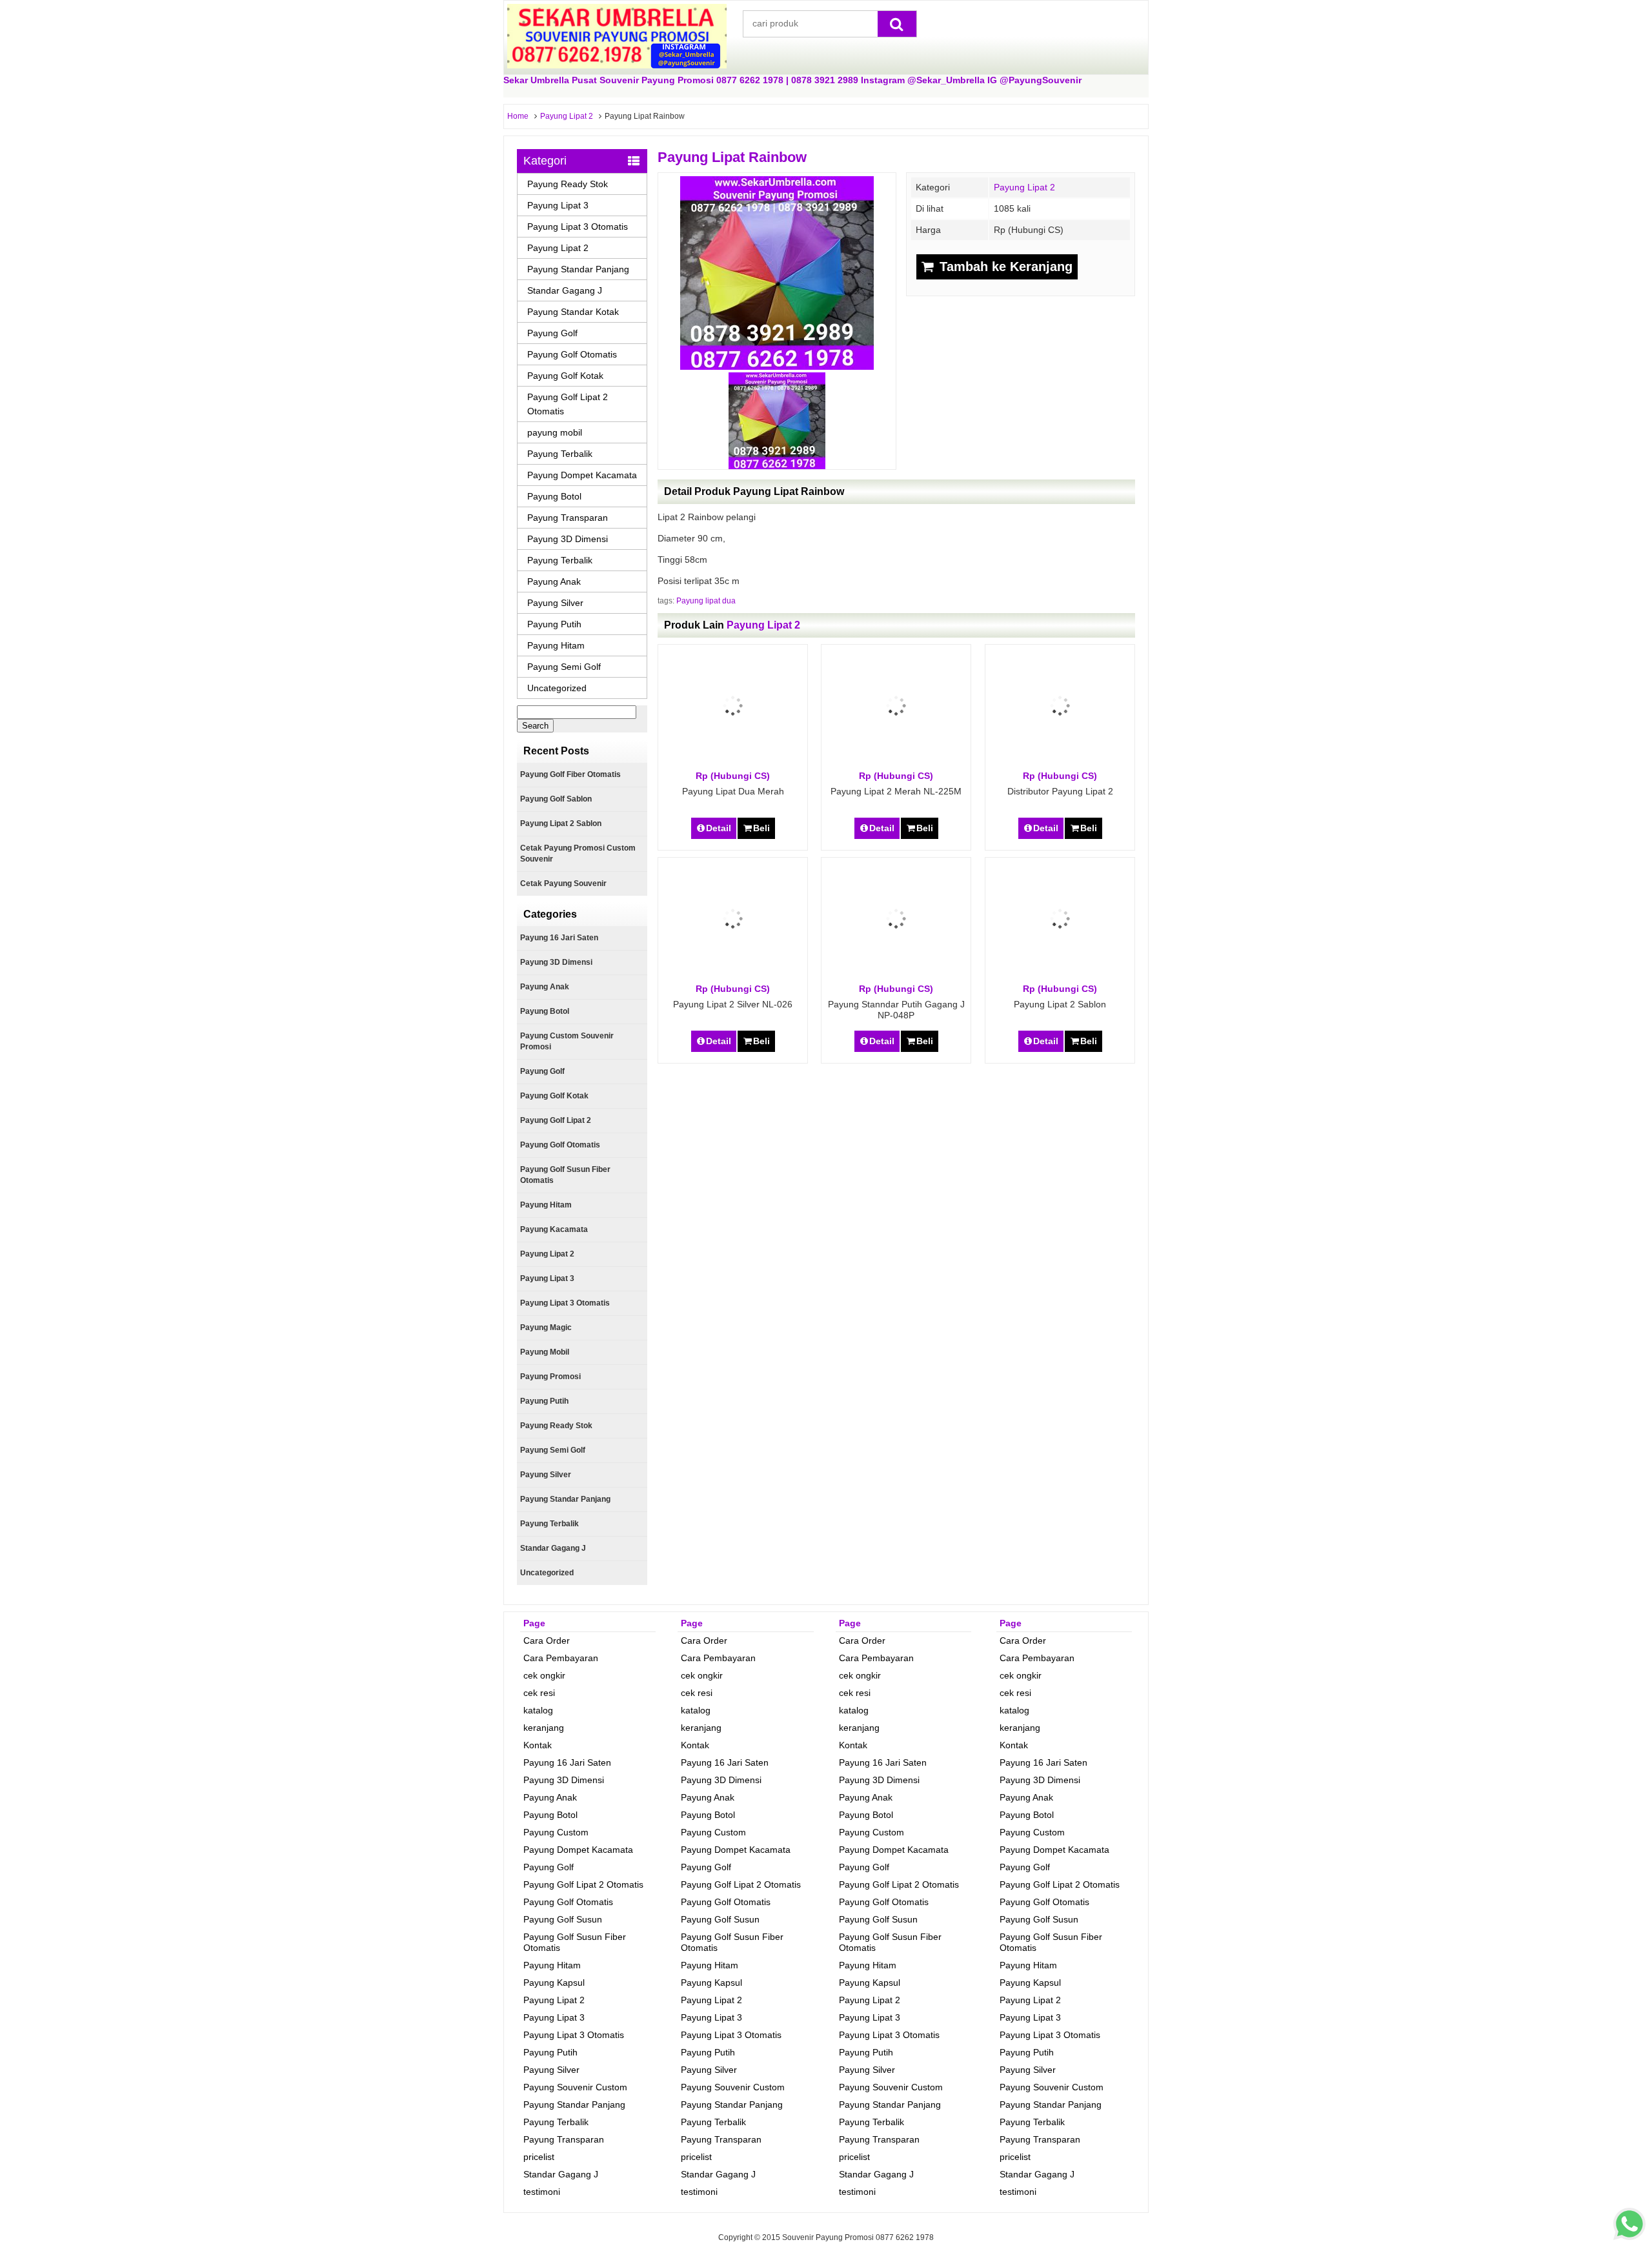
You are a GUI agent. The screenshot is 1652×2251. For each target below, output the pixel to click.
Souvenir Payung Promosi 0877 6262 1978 (858, 2237)
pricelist (539, 2157)
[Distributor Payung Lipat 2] (1060, 763)
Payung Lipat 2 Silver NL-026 (733, 1004)
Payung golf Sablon (556, 799)
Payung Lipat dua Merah (733, 791)
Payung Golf (552, 333)
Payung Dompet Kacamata (582, 475)
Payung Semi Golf (564, 667)
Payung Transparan (568, 518)
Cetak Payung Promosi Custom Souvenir (578, 853)
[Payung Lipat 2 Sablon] (1060, 976)
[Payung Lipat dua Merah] (733, 763)
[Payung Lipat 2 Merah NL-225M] (896, 763)
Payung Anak (554, 581)
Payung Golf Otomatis (572, 354)
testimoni (542, 2192)
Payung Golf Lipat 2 (556, 1120)
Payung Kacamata (554, 1229)
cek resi (539, 1693)
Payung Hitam (556, 645)
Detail (719, 828)
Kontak (538, 1745)
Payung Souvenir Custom (575, 2087)
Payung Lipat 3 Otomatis (578, 227)
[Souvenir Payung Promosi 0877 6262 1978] (617, 65)
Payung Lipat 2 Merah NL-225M (896, 791)
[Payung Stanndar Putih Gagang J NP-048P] (896, 976)
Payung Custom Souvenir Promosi (567, 1041)
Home (518, 116)
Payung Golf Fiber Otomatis (570, 774)
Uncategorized (557, 688)
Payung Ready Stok (568, 184)
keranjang (544, 1728)
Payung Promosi (550, 1377)
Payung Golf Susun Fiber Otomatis (565, 1175)
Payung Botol (554, 496)
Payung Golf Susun (563, 1919)
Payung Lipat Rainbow (732, 157)
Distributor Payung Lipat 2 (1060, 791)
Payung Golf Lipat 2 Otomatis (568, 404)
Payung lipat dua (706, 601)
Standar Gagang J (565, 290)
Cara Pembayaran (561, 1658)
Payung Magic (546, 1327)
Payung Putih (554, 624)
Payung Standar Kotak (573, 312)
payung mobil (555, 432)
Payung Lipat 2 (567, 116)
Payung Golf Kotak (565, 376)
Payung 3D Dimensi (568, 539)
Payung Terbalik (560, 454)
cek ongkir (544, 1675)
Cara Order (547, 1640)
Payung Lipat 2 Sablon (1060, 1004)
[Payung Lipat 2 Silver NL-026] (733, 976)
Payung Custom (556, 1832)
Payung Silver (555, 603)
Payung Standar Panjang (578, 269)
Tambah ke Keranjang (1004, 267)
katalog (538, 1710)
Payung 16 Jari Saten (559, 938)
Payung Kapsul (554, 1983)
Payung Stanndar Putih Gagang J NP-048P (896, 1010)
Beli (761, 828)
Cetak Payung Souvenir (563, 883)
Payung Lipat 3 (558, 205)
